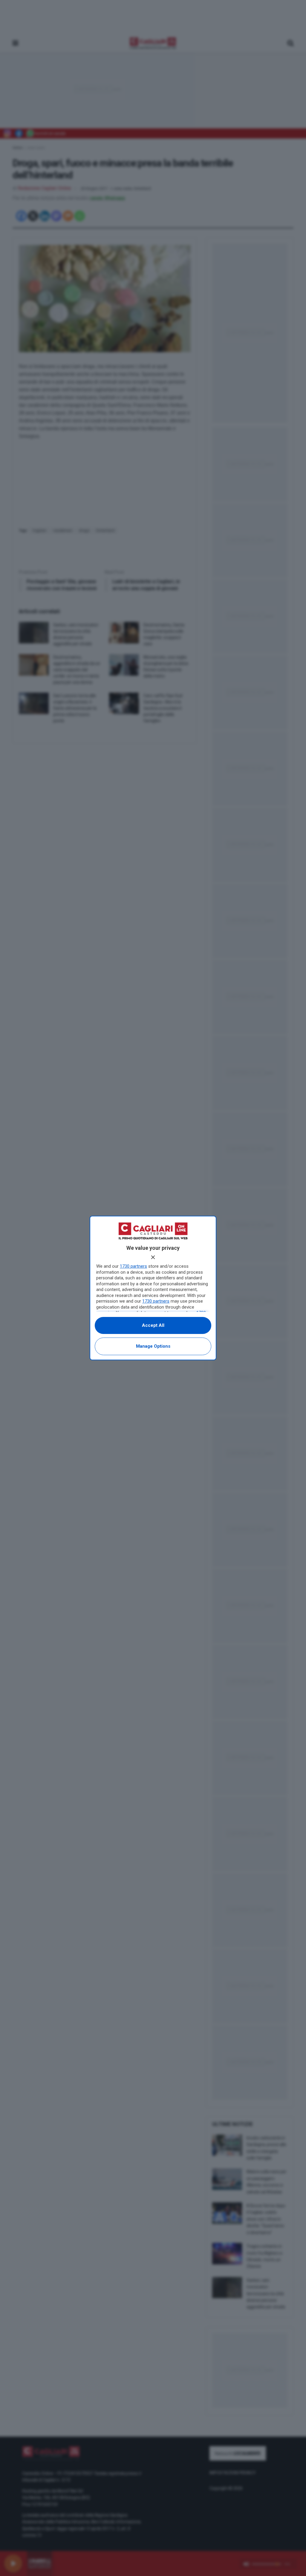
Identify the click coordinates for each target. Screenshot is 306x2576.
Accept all (153, 1325)
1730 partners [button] (133, 1266)
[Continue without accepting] (153, 1257)
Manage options (153, 1346)
